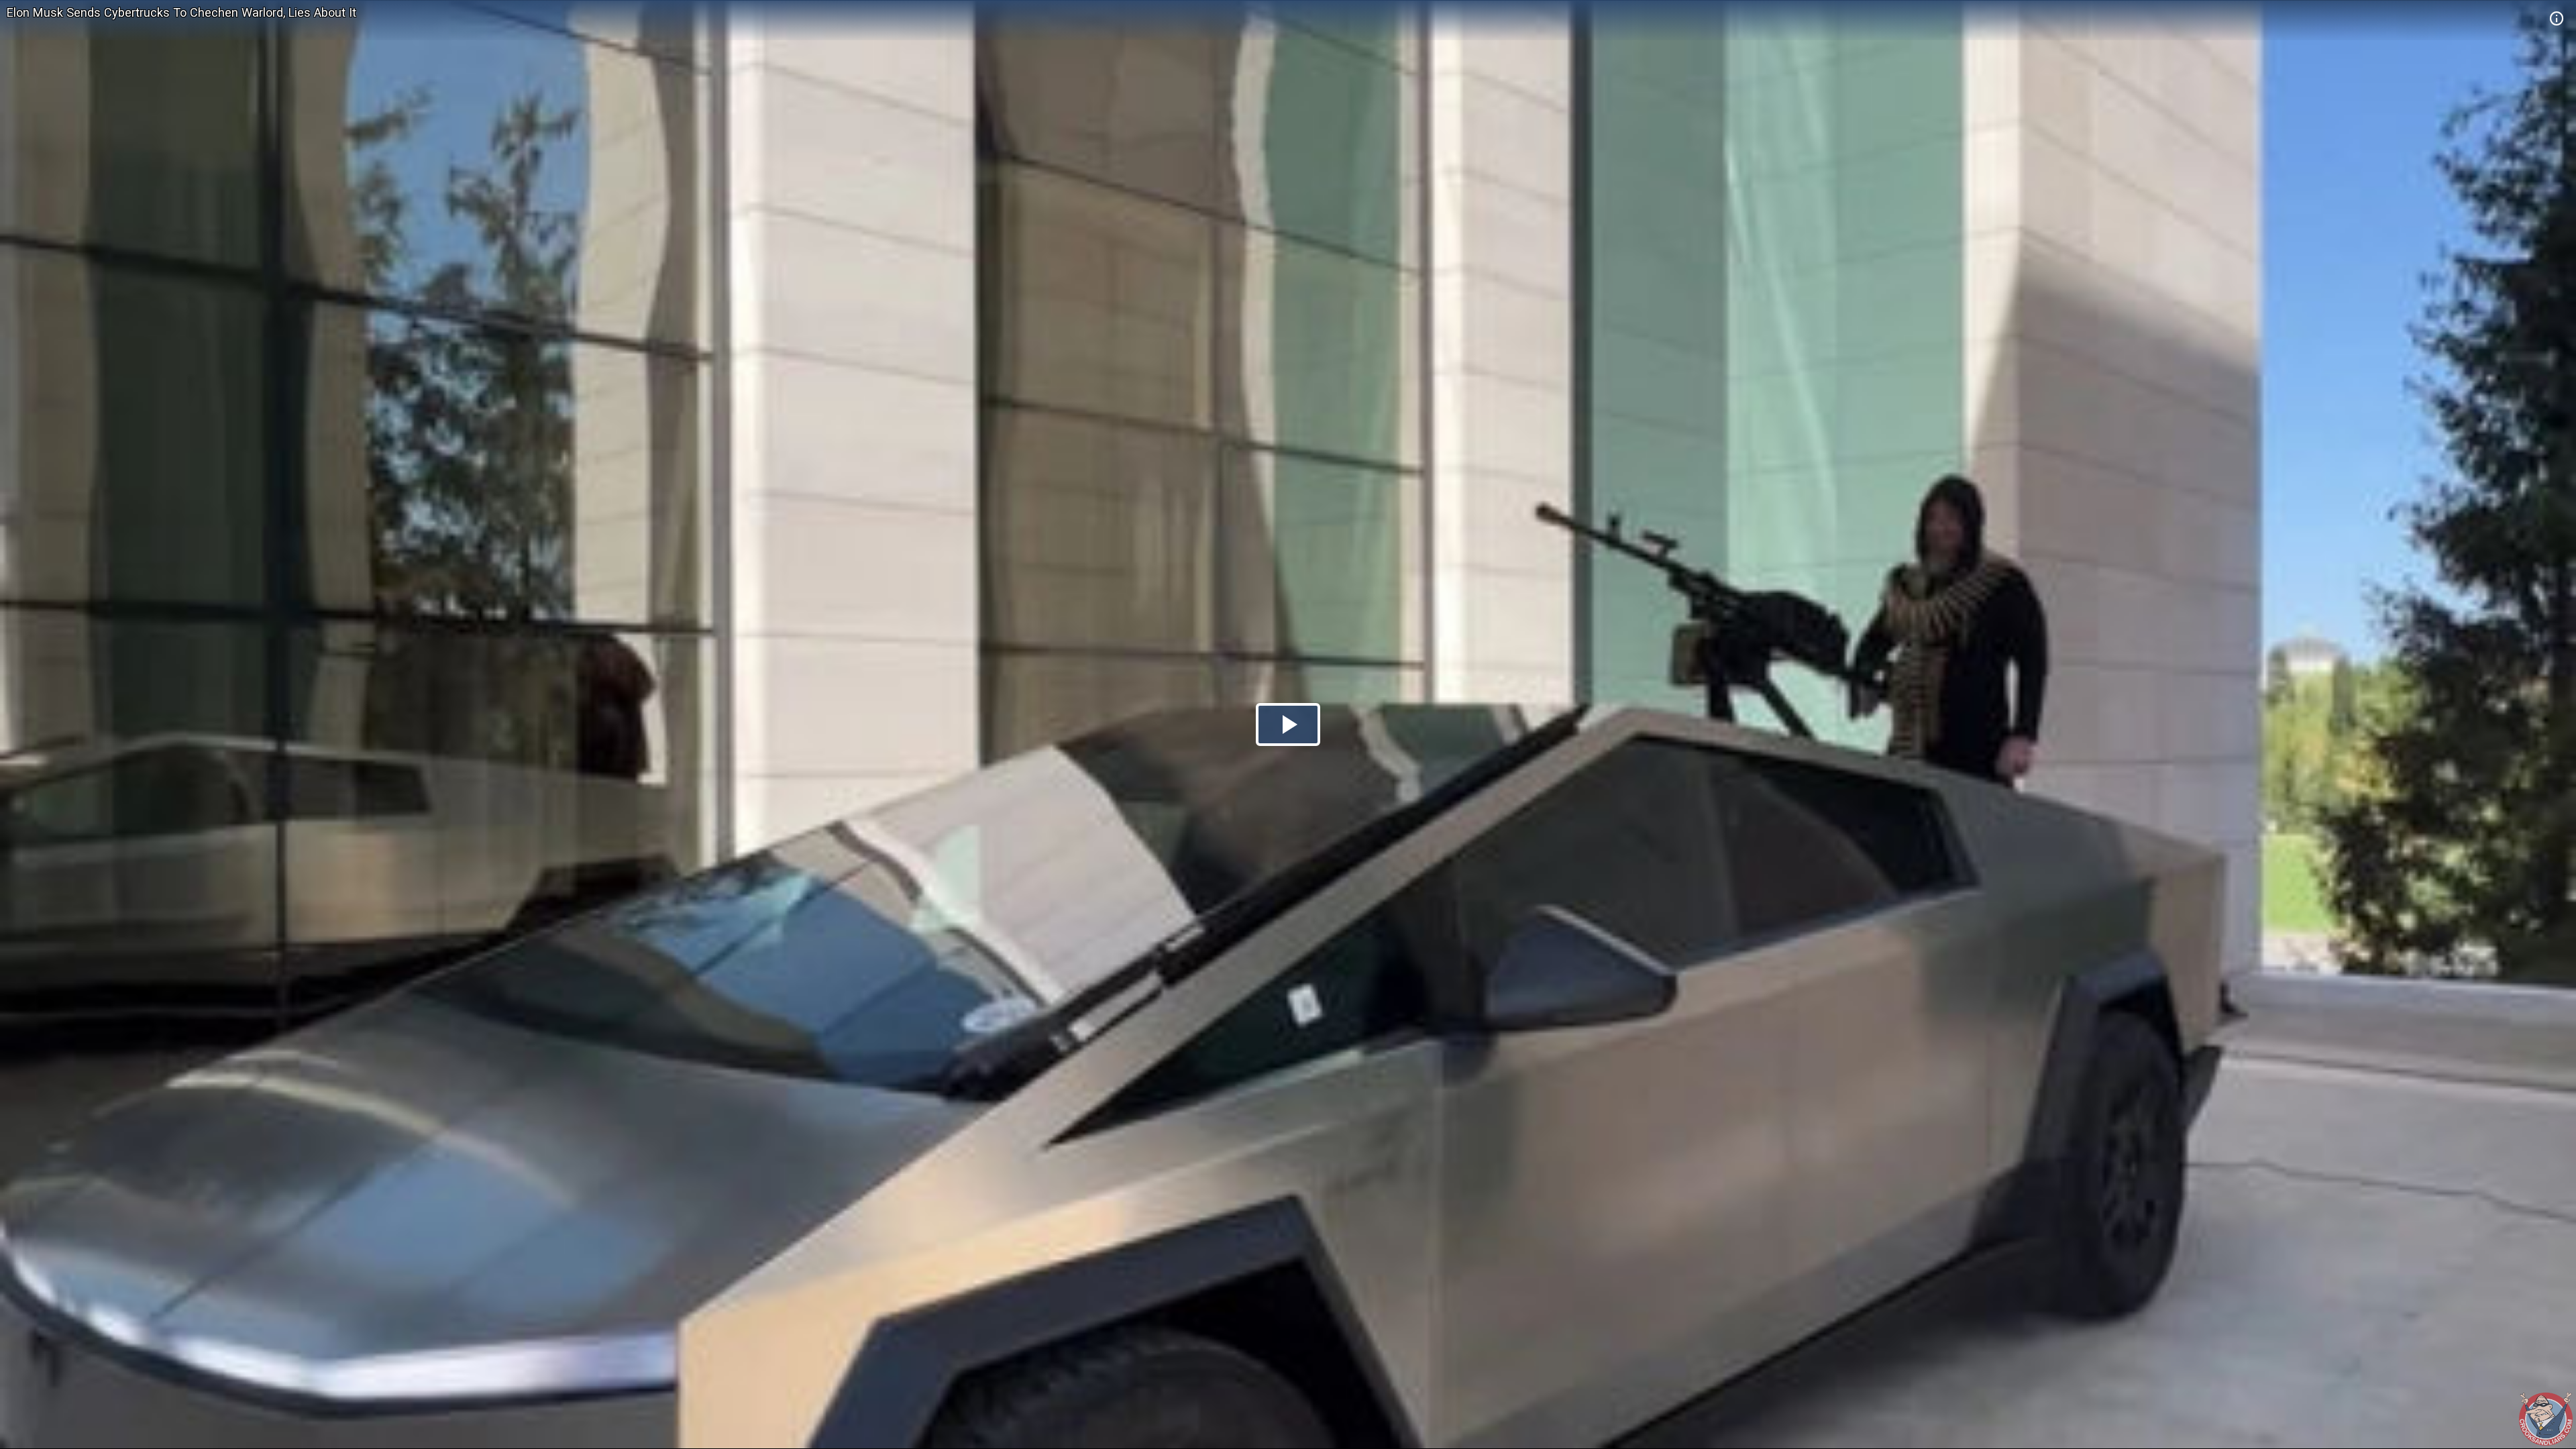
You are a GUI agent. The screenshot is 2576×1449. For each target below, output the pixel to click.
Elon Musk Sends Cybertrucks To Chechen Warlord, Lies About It (181, 12)
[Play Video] (1288, 724)
